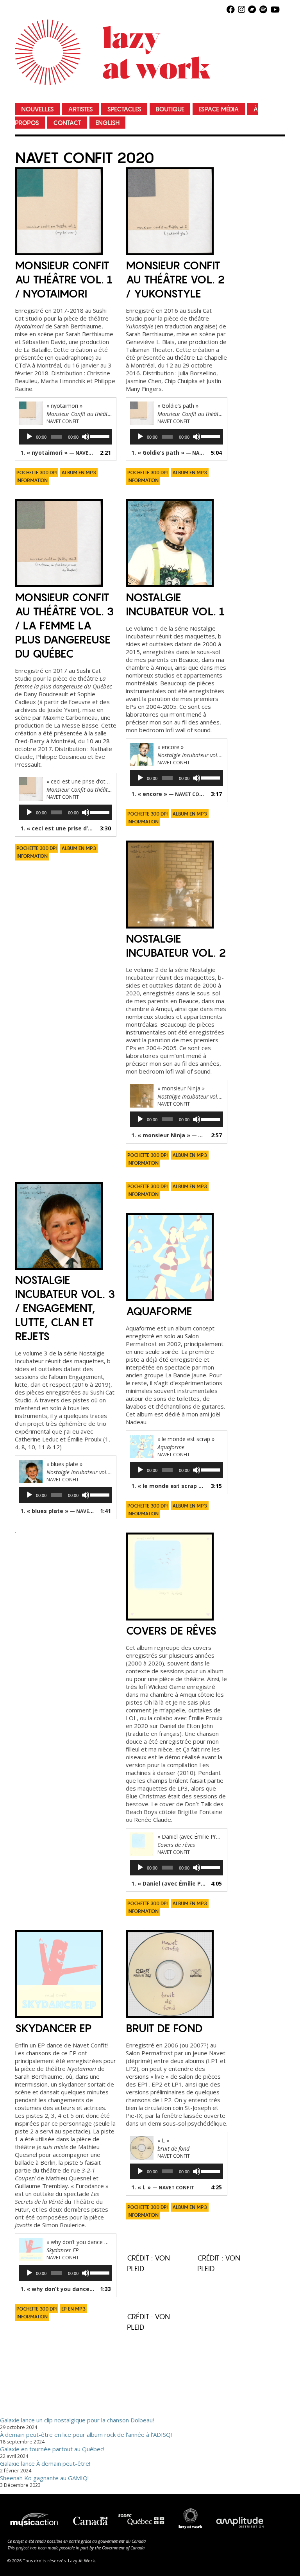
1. (58, 453)
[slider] (99, 436)
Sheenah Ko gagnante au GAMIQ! (44, 2478)
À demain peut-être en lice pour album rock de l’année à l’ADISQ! (86, 2434)
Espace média (219, 109)
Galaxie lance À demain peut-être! (45, 2463)
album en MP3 (79, 473)
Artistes (80, 109)
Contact (67, 123)
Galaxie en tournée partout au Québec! (52, 2449)
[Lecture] (29, 437)
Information (32, 480)
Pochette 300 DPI (37, 473)
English (107, 123)
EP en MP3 (73, 2309)
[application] (66, 437)
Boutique (170, 109)
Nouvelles (37, 109)
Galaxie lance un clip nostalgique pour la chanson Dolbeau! (77, 2420)
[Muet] (86, 437)
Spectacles (124, 109)
